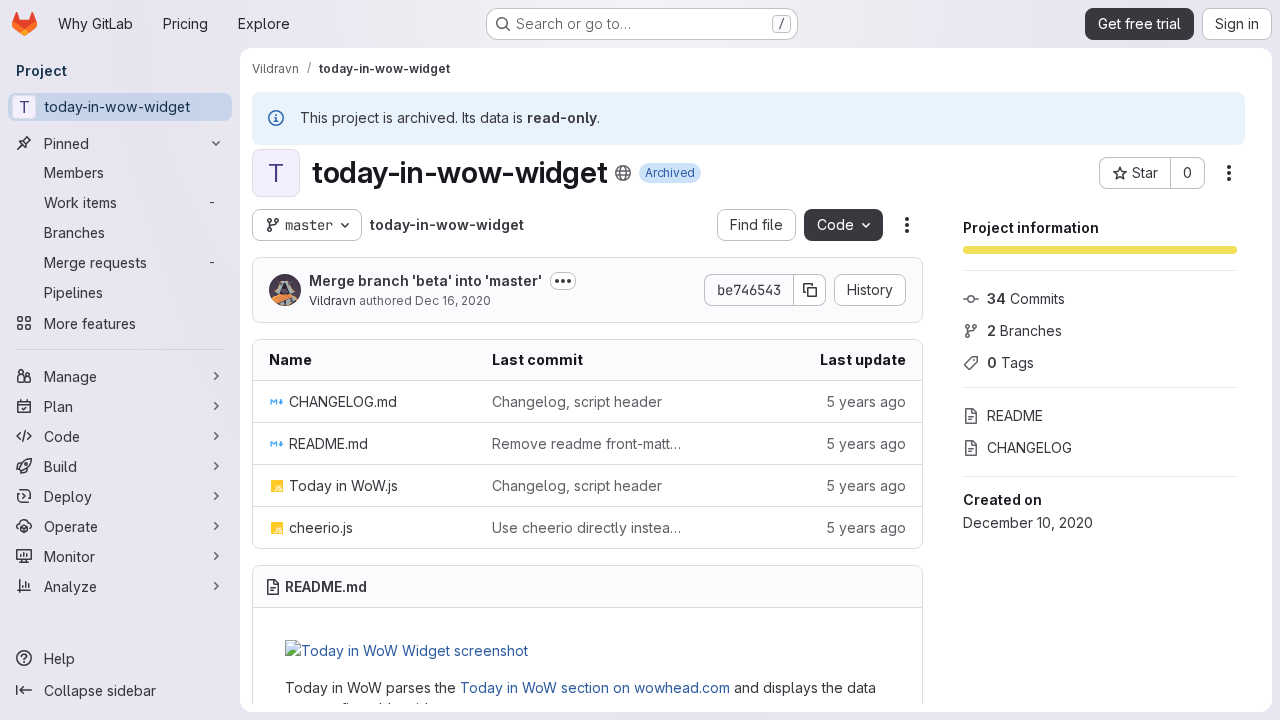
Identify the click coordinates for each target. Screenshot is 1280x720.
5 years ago (866, 401)
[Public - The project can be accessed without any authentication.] (623, 173)
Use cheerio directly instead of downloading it (587, 527)
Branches (1024, 330)
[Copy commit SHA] (810, 290)
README (1015, 415)
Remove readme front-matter (587, 443)
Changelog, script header (577, 401)
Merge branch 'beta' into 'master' (425, 280)
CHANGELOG (1029, 447)
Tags (1010, 362)
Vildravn (332, 300)
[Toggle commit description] (563, 281)
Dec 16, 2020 (453, 300)
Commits (1026, 298)
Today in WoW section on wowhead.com (595, 687)
